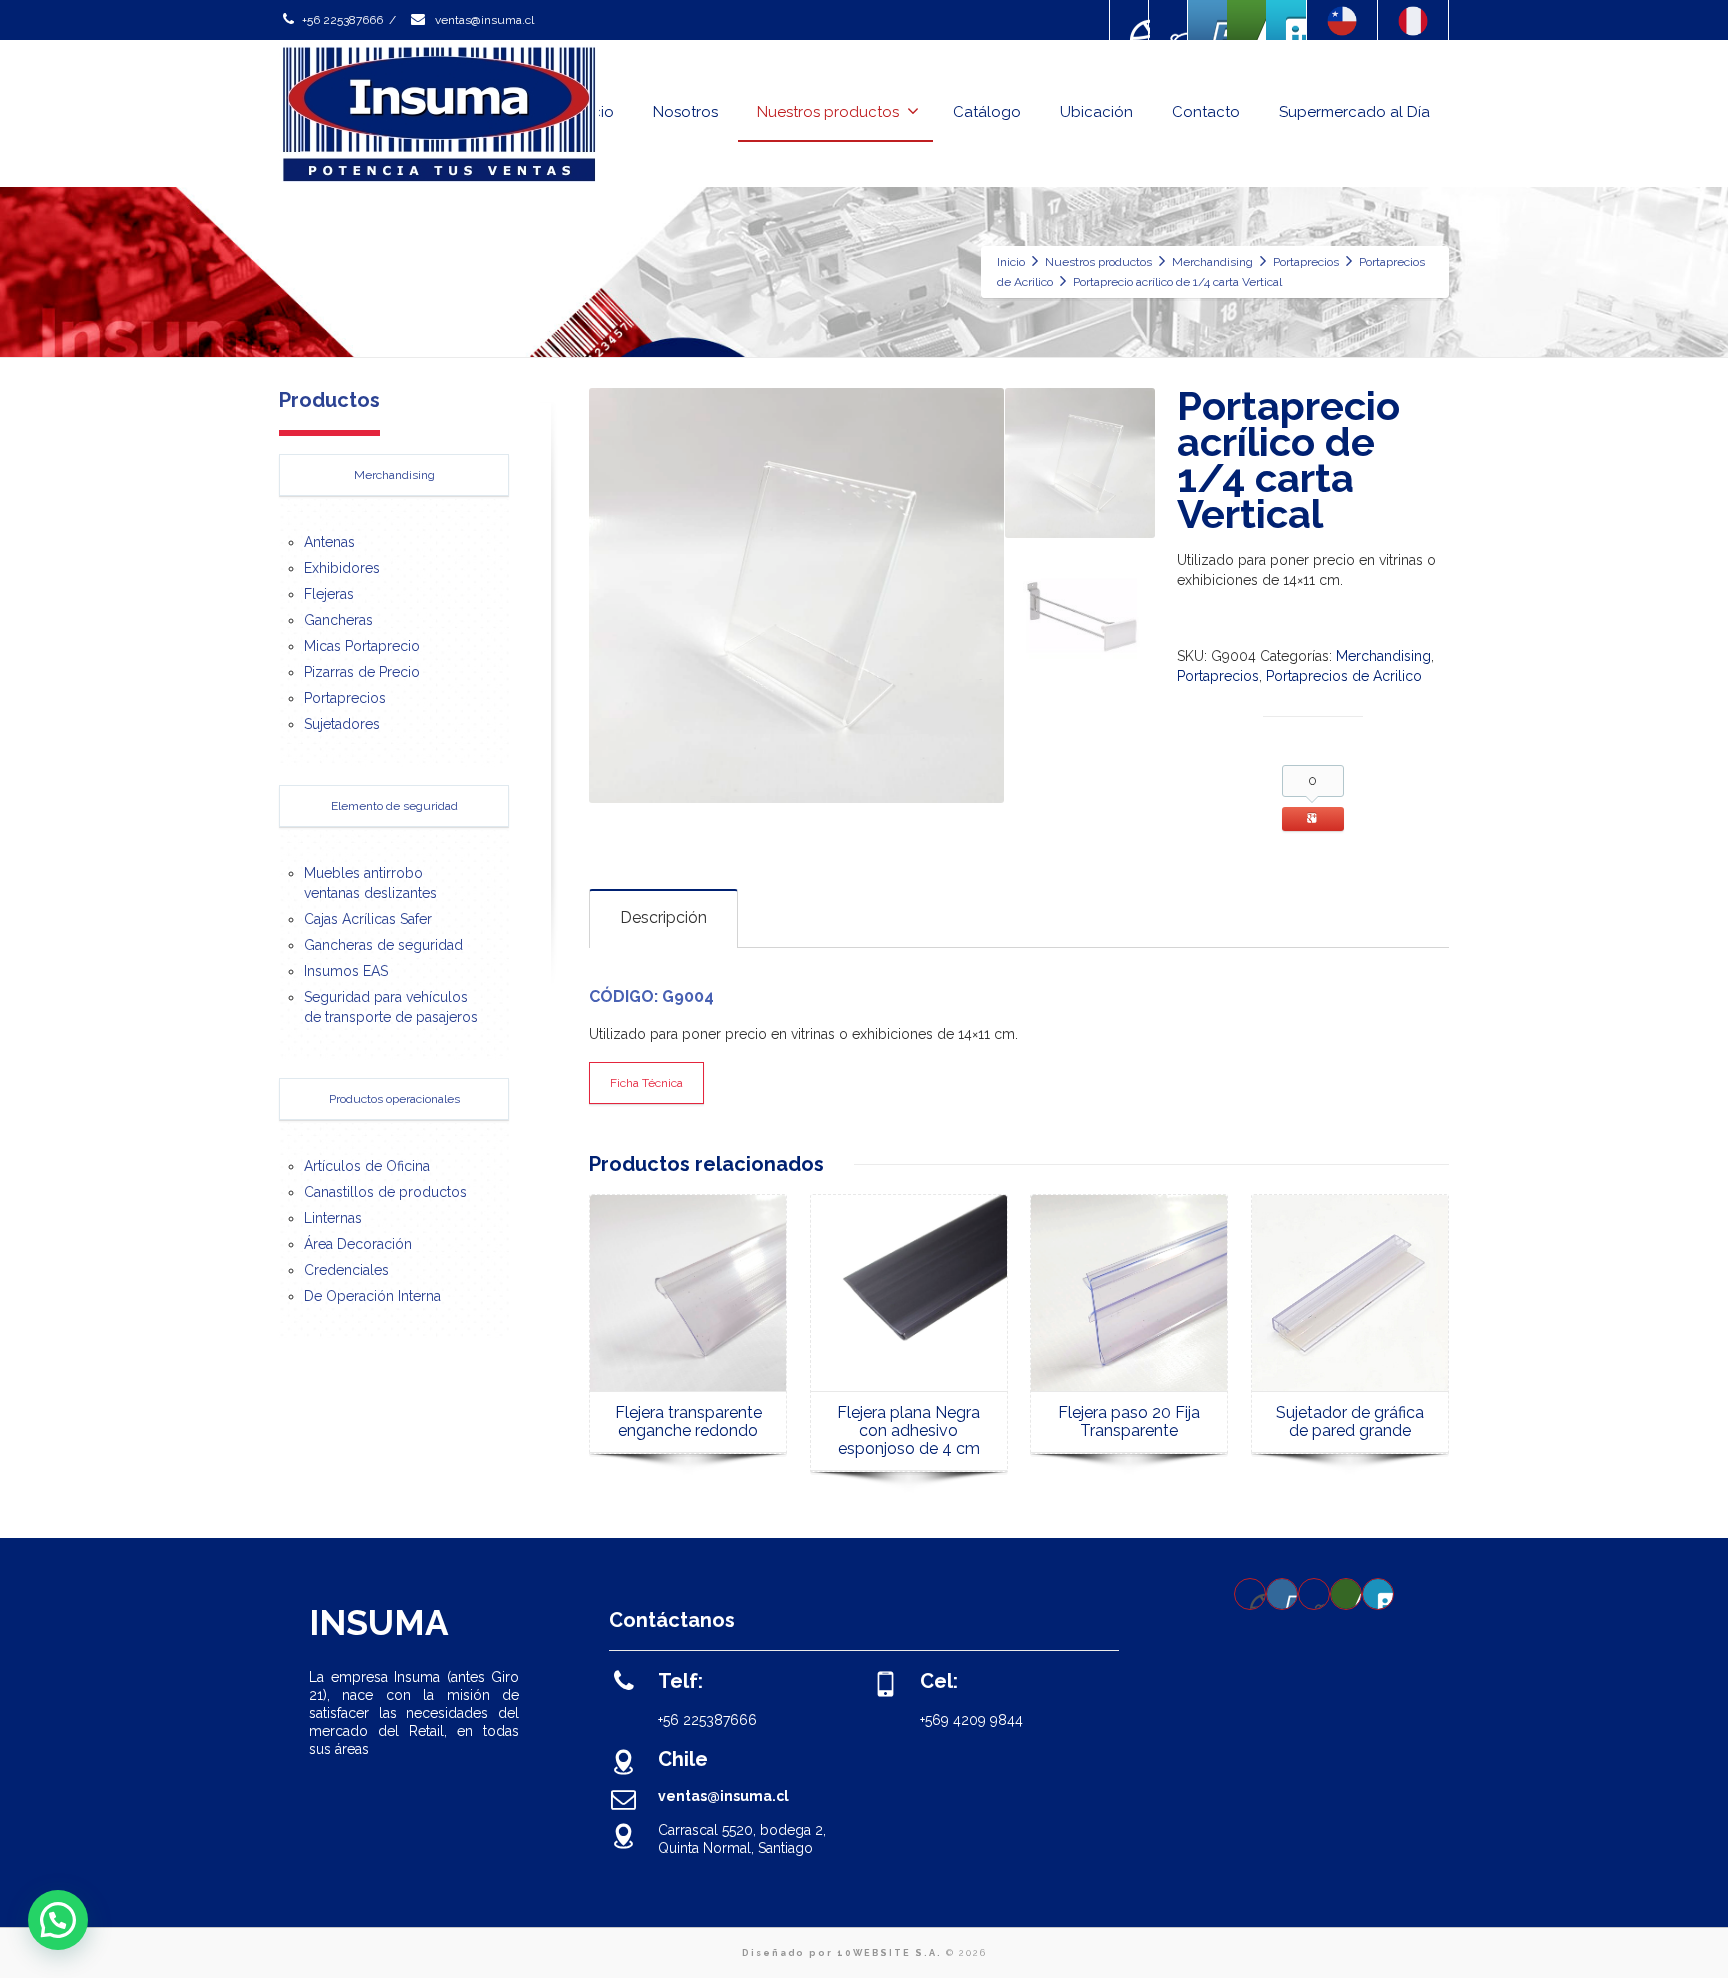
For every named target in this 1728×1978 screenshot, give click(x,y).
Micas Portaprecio (362, 646)
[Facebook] (1130, 20)
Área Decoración (358, 1244)
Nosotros (685, 112)
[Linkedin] (1247, 20)
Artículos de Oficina (367, 1166)
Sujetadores (342, 724)
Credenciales (346, 1270)
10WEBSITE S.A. (889, 1953)
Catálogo (987, 112)
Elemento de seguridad (394, 806)
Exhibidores (342, 568)
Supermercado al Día (1354, 112)
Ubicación (1096, 112)
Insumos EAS (346, 971)
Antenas (329, 542)
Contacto (1206, 112)
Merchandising (1383, 656)
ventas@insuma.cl (483, 20)
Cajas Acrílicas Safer (368, 919)
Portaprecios (1218, 676)
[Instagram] (1169, 20)
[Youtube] (1208, 20)
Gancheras (338, 620)
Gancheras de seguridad (383, 945)
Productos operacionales (394, 1099)
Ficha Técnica (646, 1083)
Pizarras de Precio (362, 672)
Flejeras (329, 594)
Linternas (333, 1218)
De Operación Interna (372, 1296)
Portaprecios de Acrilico (1344, 676)
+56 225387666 (342, 20)
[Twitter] (1286, 20)
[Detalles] (909, 1293)
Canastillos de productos (385, 1192)
